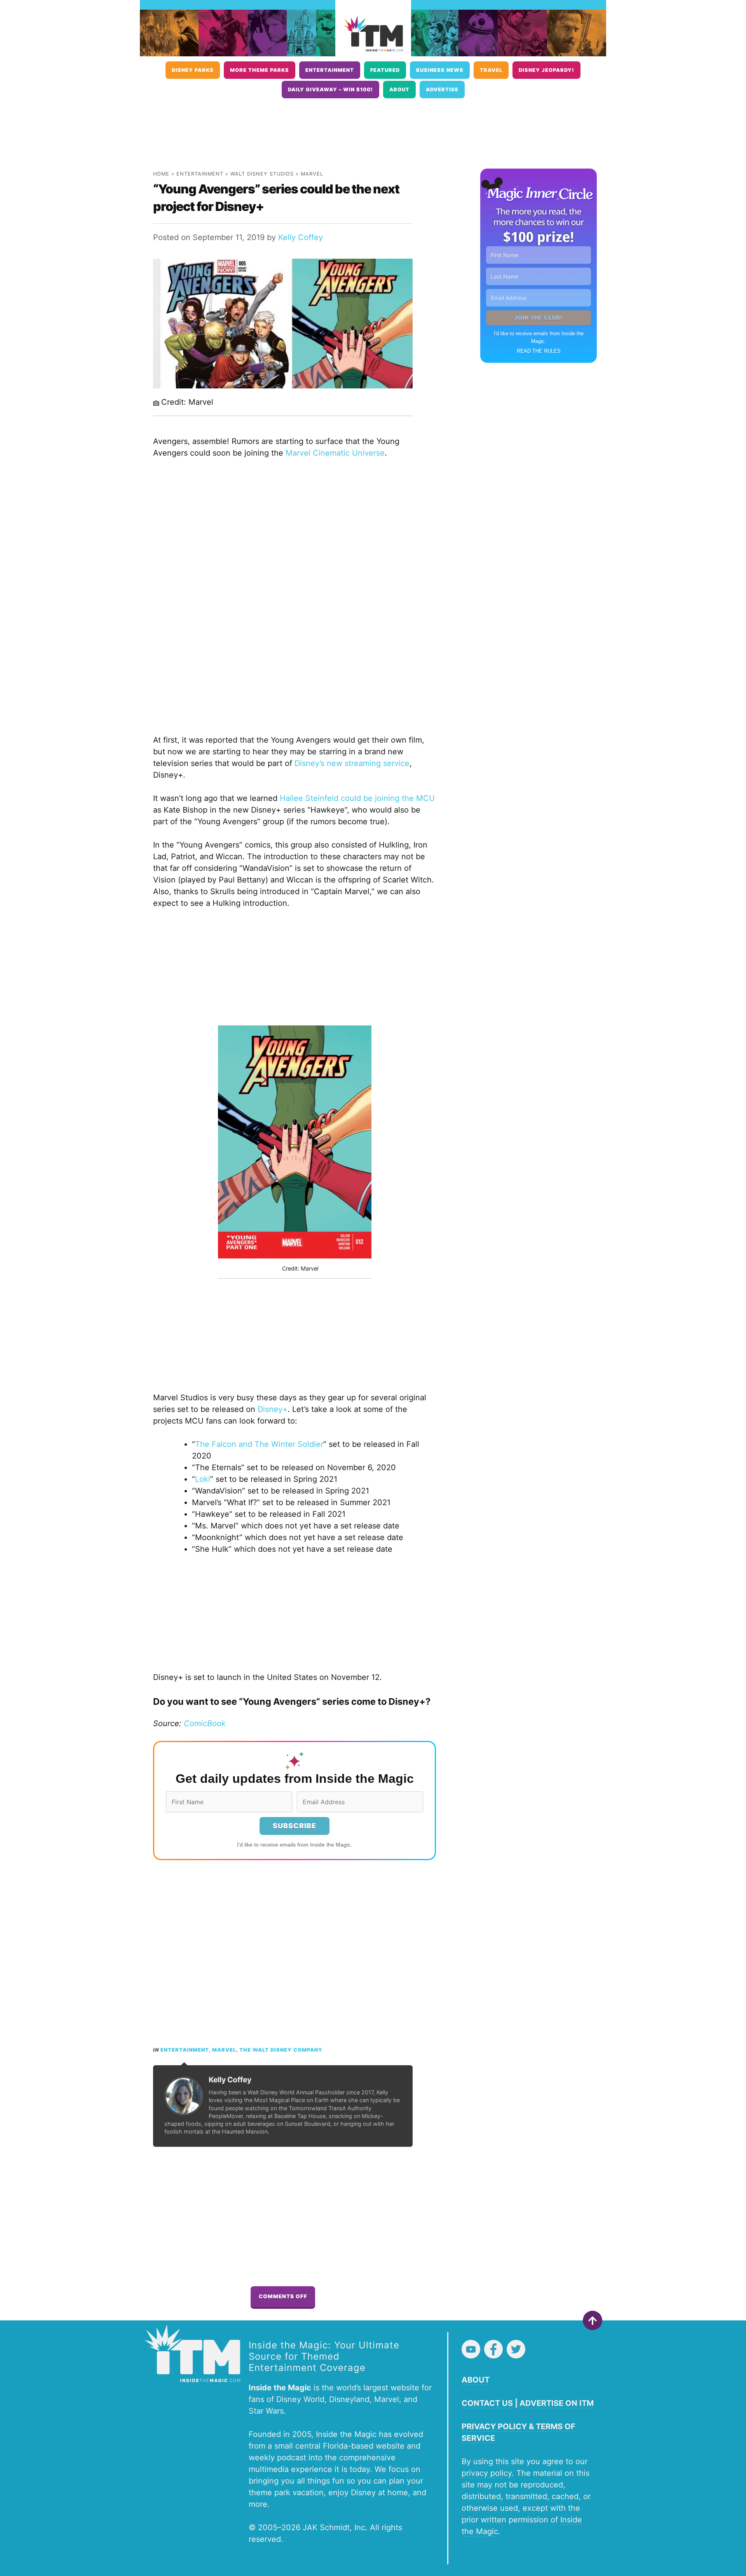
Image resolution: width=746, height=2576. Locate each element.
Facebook (493, 2349)
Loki (203, 1479)
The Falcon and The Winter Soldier (259, 1444)
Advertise (442, 90)
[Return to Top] (593, 2320)
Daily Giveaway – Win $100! (330, 90)
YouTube (471, 2349)
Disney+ (273, 1409)
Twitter (516, 2349)
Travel (491, 70)
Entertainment (330, 70)
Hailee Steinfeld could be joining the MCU (357, 798)
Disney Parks (193, 70)
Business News (440, 70)
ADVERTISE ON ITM (557, 2403)
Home (161, 174)
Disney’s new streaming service (352, 763)
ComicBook (205, 1723)
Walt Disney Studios (262, 174)
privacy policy (487, 2473)
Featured (385, 70)
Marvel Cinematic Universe (335, 453)
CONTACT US (487, 2403)
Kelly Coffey (301, 237)
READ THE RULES (539, 351)
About (399, 90)
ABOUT (476, 2380)
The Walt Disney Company (281, 2050)
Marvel (312, 174)
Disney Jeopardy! (546, 70)
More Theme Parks (260, 70)
